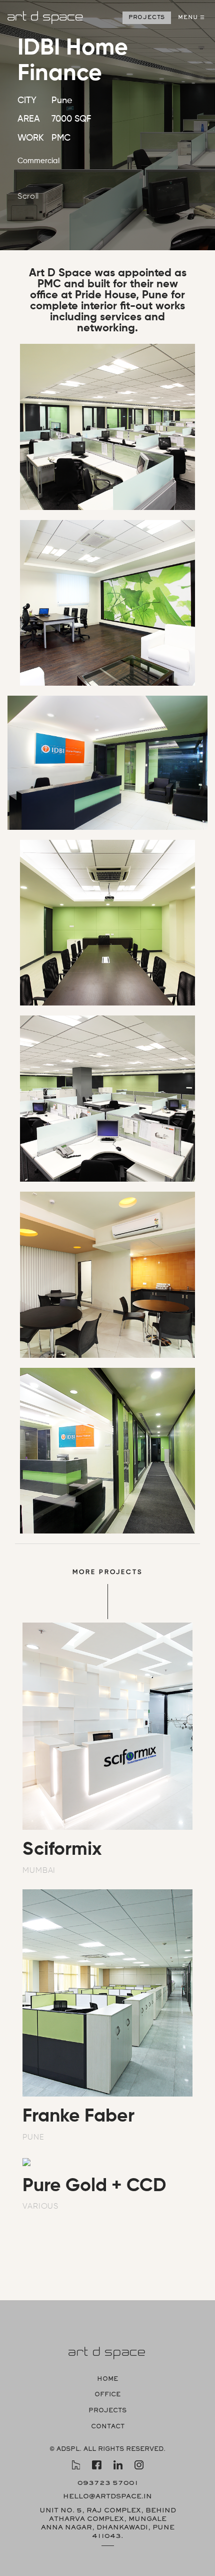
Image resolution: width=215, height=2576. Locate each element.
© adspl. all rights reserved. (107, 2450)
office (107, 2395)
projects (107, 2411)
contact (108, 2427)
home (107, 2380)
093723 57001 (108, 2483)
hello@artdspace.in (107, 2497)
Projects (147, 18)
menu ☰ (191, 18)
